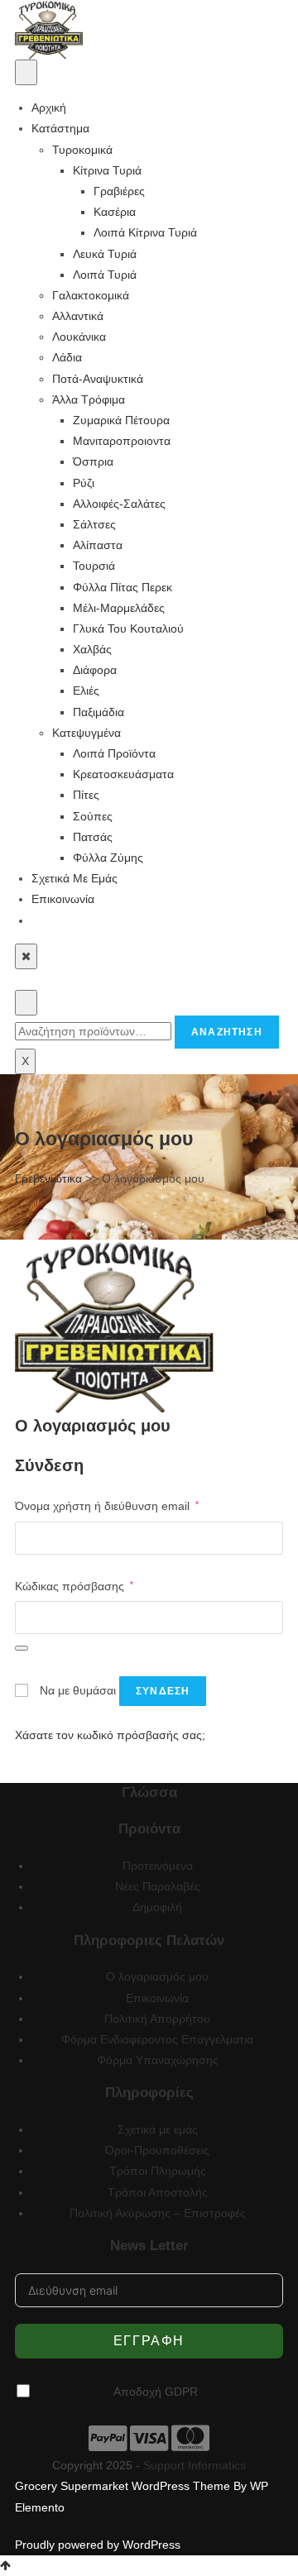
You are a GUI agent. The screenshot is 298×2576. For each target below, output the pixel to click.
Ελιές (86, 691)
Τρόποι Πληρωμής (158, 2171)
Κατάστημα (60, 128)
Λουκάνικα (79, 337)
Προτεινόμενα (158, 1866)
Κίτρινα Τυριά (107, 170)
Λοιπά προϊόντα (114, 753)
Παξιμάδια (99, 712)
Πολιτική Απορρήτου (157, 2019)
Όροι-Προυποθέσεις (157, 2150)
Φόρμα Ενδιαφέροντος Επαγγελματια (157, 2039)
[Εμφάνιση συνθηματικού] (22, 1648)
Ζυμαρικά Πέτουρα (121, 420)
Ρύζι (84, 483)
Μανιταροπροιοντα (122, 441)
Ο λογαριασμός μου (157, 1976)
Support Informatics (195, 2465)
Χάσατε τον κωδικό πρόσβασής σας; (110, 1735)
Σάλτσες (94, 524)
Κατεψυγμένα (87, 733)
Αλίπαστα (98, 545)
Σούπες (93, 816)
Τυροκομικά (82, 150)
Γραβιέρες (119, 191)
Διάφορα (95, 670)
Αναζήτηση (227, 1032)
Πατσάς (93, 837)
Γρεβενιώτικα (48, 1178)
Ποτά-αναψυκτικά (98, 379)
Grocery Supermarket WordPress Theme (124, 2486)
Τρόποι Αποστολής (158, 2192)
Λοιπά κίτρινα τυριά (145, 232)
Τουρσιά (94, 566)
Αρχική (49, 108)
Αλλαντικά (78, 316)
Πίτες (86, 795)
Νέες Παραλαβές (158, 1886)
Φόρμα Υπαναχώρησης (158, 2060)
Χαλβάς (92, 649)
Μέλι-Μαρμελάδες (119, 608)
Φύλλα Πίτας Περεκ (123, 587)
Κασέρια (115, 212)
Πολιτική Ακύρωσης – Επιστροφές (158, 2213)
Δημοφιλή (157, 1907)
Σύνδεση (163, 1691)
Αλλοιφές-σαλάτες (119, 504)
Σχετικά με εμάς (74, 878)
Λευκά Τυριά (105, 254)
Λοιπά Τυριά (105, 275)
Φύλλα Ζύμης (108, 858)
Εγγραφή (149, 2341)
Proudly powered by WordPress (98, 2545)
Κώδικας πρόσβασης (74, 1586)
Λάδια (67, 357)
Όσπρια (93, 461)
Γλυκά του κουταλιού (128, 628)
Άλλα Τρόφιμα (89, 399)
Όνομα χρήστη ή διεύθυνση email (107, 1505)
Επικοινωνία (63, 899)
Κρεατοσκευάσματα (123, 774)
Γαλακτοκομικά (91, 295)
